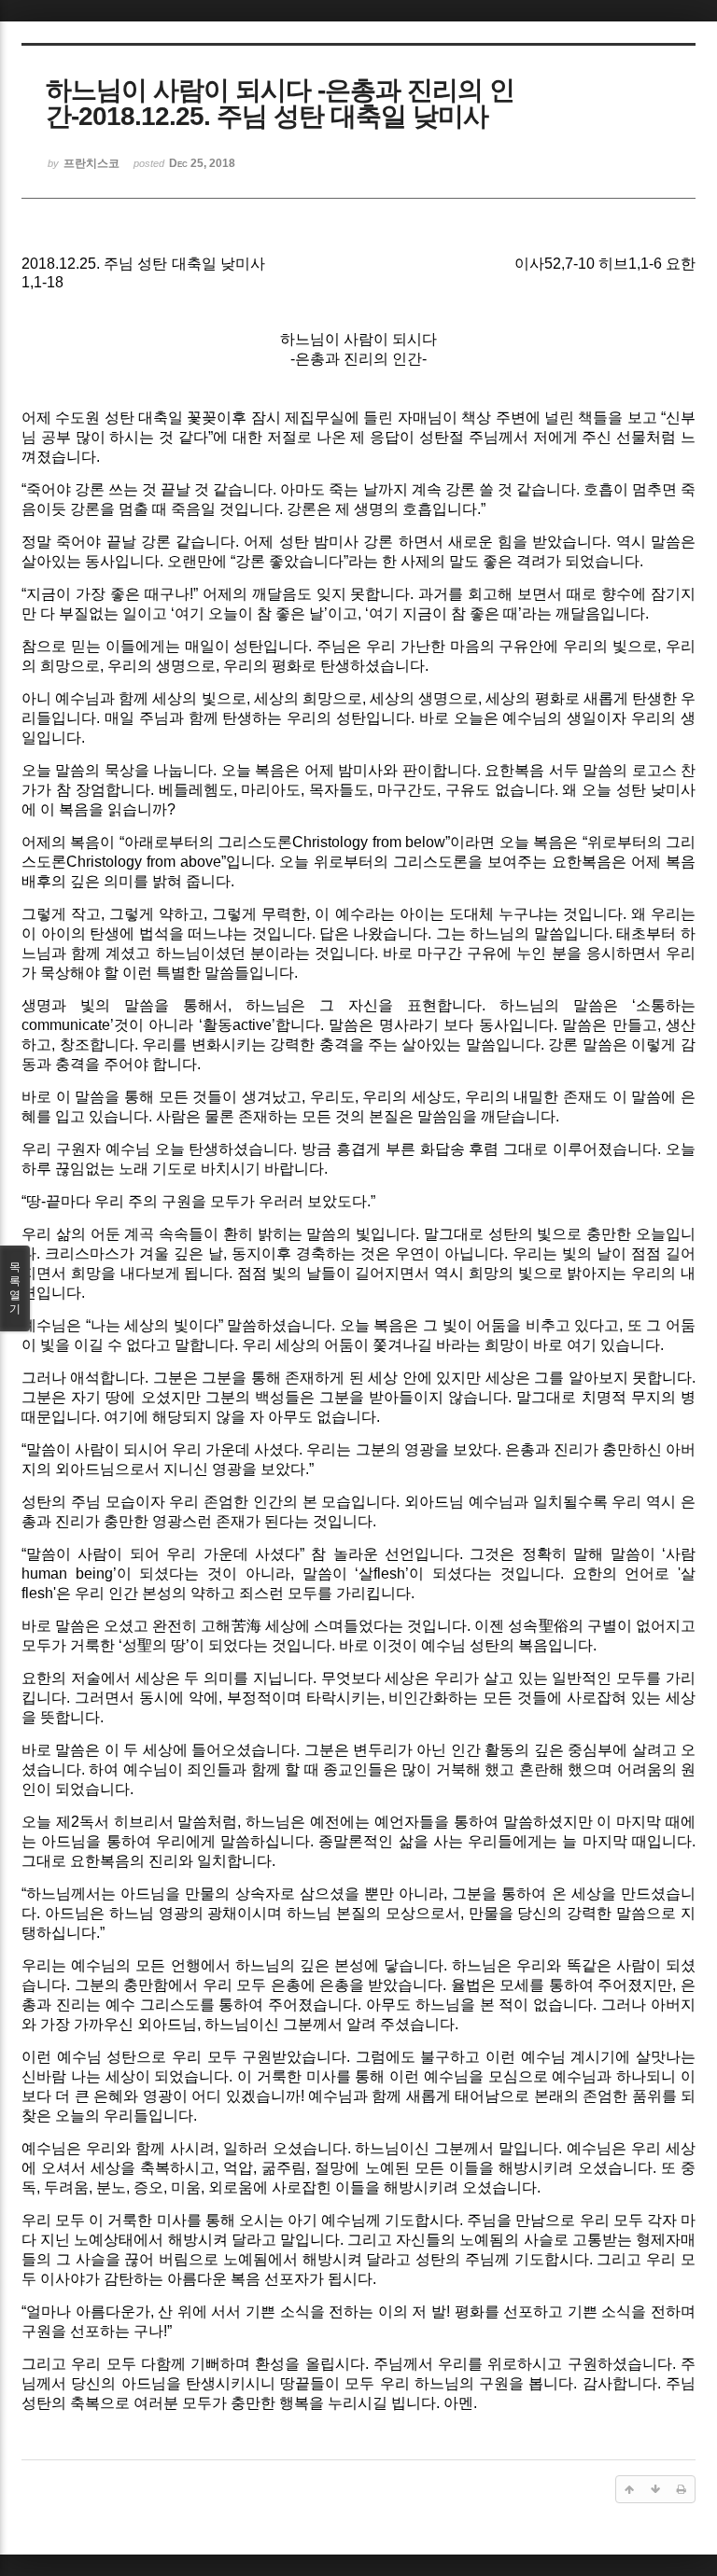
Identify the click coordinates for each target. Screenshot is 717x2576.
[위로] (629, 2489)
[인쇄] (682, 2489)
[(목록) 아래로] (655, 2489)
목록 (15, 1288)
